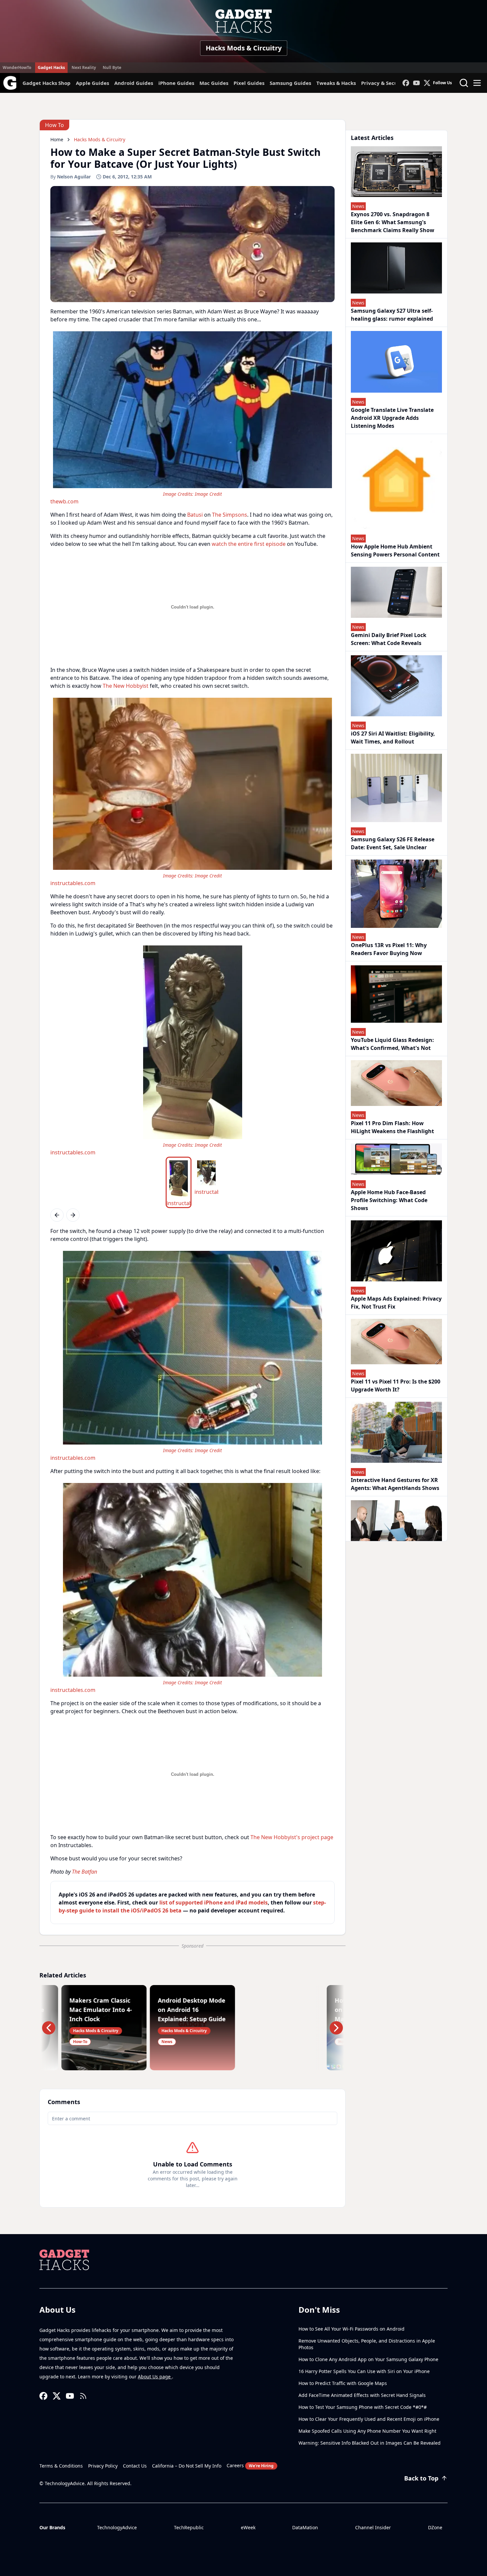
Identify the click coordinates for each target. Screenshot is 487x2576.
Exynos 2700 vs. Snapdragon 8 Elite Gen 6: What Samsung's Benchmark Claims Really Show (393, 222)
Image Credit (208, 494)
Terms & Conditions (61, 2466)
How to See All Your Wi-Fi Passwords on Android (352, 2329)
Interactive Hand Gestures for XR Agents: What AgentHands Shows (395, 1484)
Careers (250, 2465)
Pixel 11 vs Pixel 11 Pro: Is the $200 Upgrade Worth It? (396, 1385)
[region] (192, 417)
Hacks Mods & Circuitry (244, 48)
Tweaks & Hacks (336, 83)
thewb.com (64, 501)
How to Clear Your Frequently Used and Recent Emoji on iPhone (369, 2419)
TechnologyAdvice (117, 2527)
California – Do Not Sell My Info (187, 2466)
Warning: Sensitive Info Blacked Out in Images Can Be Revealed (370, 2443)
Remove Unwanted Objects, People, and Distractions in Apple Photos (367, 2344)
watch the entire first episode (249, 544)
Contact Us (135, 2466)
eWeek (248, 2527)
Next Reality (84, 67)
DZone (435, 2527)
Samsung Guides (290, 83)
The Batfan (84, 1872)
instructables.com (73, 883)
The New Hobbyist (126, 686)
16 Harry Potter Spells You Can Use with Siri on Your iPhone (364, 2371)
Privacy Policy (103, 2466)
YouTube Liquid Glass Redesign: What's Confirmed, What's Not (392, 1044)
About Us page (155, 2377)
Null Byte (112, 67)
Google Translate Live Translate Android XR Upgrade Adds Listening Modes (392, 418)
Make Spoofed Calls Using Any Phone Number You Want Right (367, 2431)
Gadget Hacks (51, 67)
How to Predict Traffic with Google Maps (343, 2383)
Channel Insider (373, 2527)
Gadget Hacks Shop (47, 83)
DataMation (305, 2527)
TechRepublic (189, 2527)
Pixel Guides (249, 83)
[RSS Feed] (83, 2396)
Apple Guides (92, 83)
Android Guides (134, 83)
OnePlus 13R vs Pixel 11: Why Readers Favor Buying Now (389, 949)
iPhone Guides (176, 83)
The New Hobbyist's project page (292, 1837)
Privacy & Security (384, 83)
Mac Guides (214, 83)
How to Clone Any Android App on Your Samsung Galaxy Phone (368, 2359)
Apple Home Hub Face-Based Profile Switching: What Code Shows (389, 1200)
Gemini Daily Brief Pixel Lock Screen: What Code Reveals (389, 639)
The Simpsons (230, 515)
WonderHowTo (17, 67)
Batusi (195, 515)
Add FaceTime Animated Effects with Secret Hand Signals (362, 2395)
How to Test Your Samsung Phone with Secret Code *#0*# (363, 2407)
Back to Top (421, 2478)
